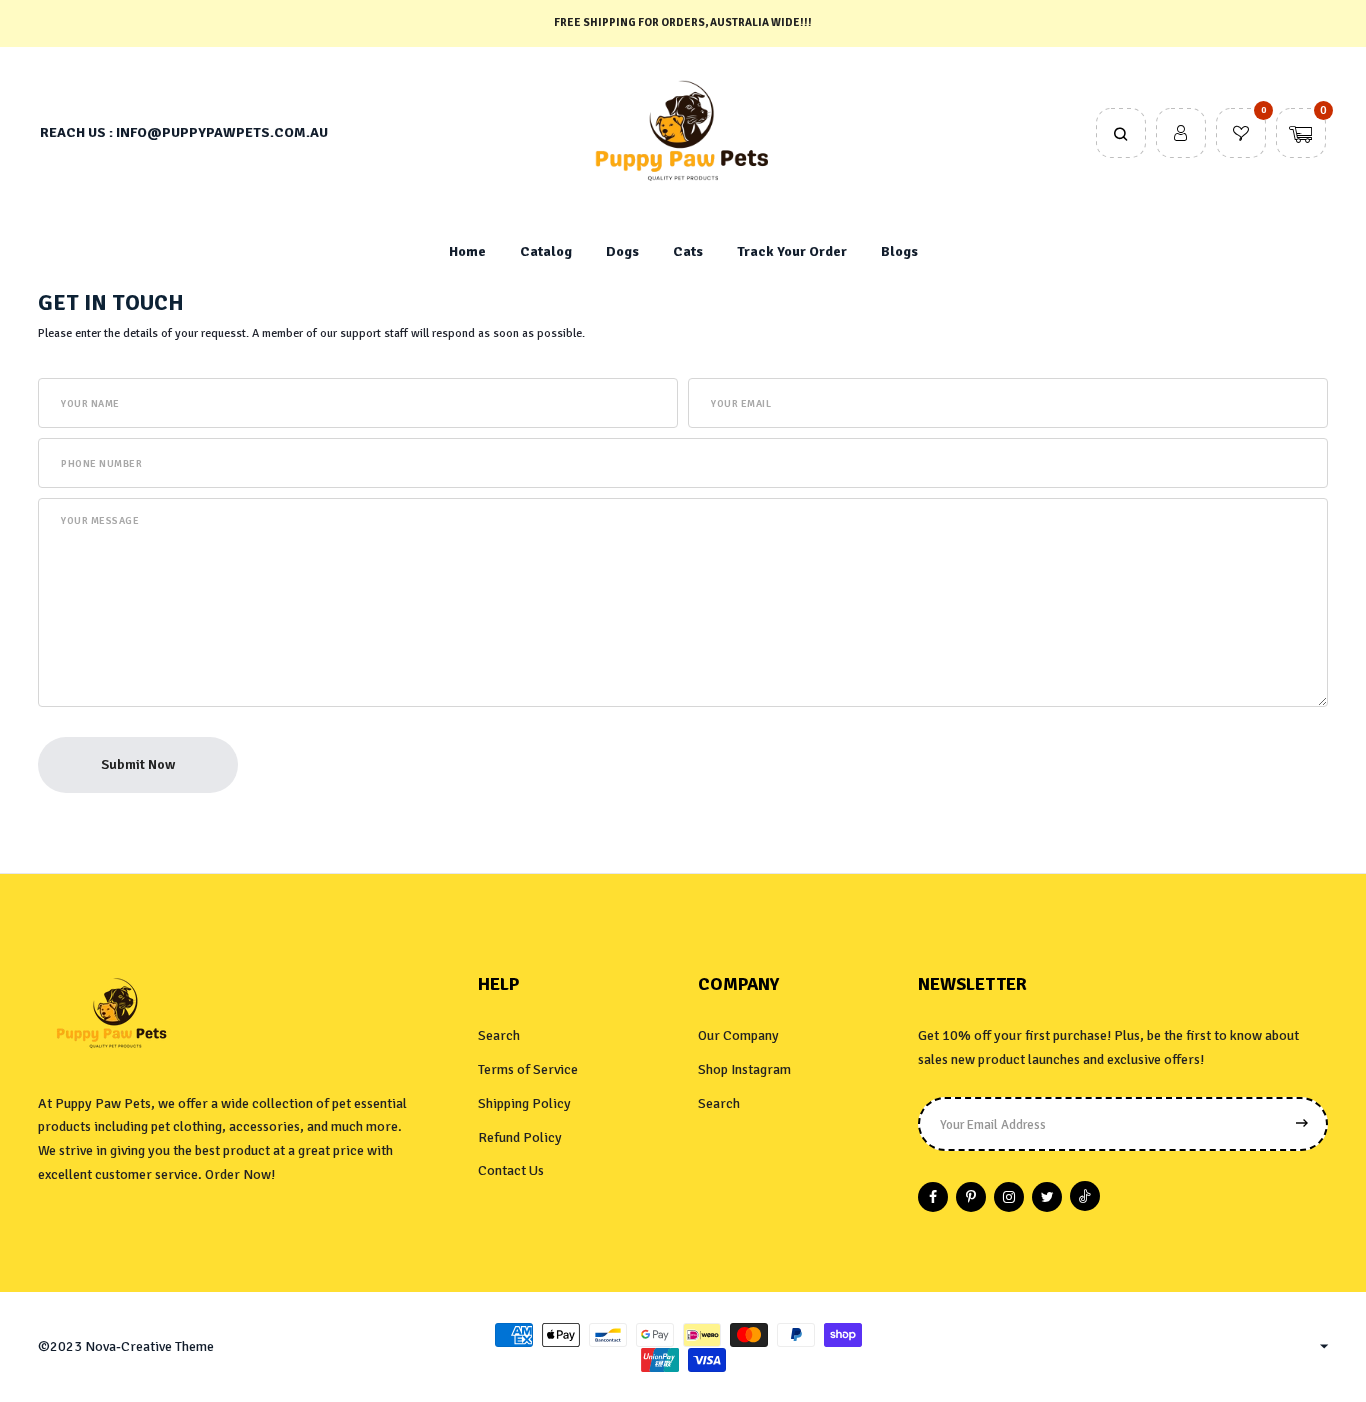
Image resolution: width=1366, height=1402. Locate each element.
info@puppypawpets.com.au (222, 132)
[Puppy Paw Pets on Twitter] (1047, 1197)
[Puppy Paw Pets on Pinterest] (971, 1197)
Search (499, 1035)
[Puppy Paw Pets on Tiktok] (1085, 1196)
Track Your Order (792, 251)
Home (467, 251)
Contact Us (511, 1170)
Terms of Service (528, 1069)
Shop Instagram (744, 1069)
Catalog (546, 251)
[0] (1241, 135)
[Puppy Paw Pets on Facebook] (933, 1197)
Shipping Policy (524, 1103)
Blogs (899, 251)
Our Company (738, 1035)
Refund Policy (520, 1137)
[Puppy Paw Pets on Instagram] (1009, 1197)
